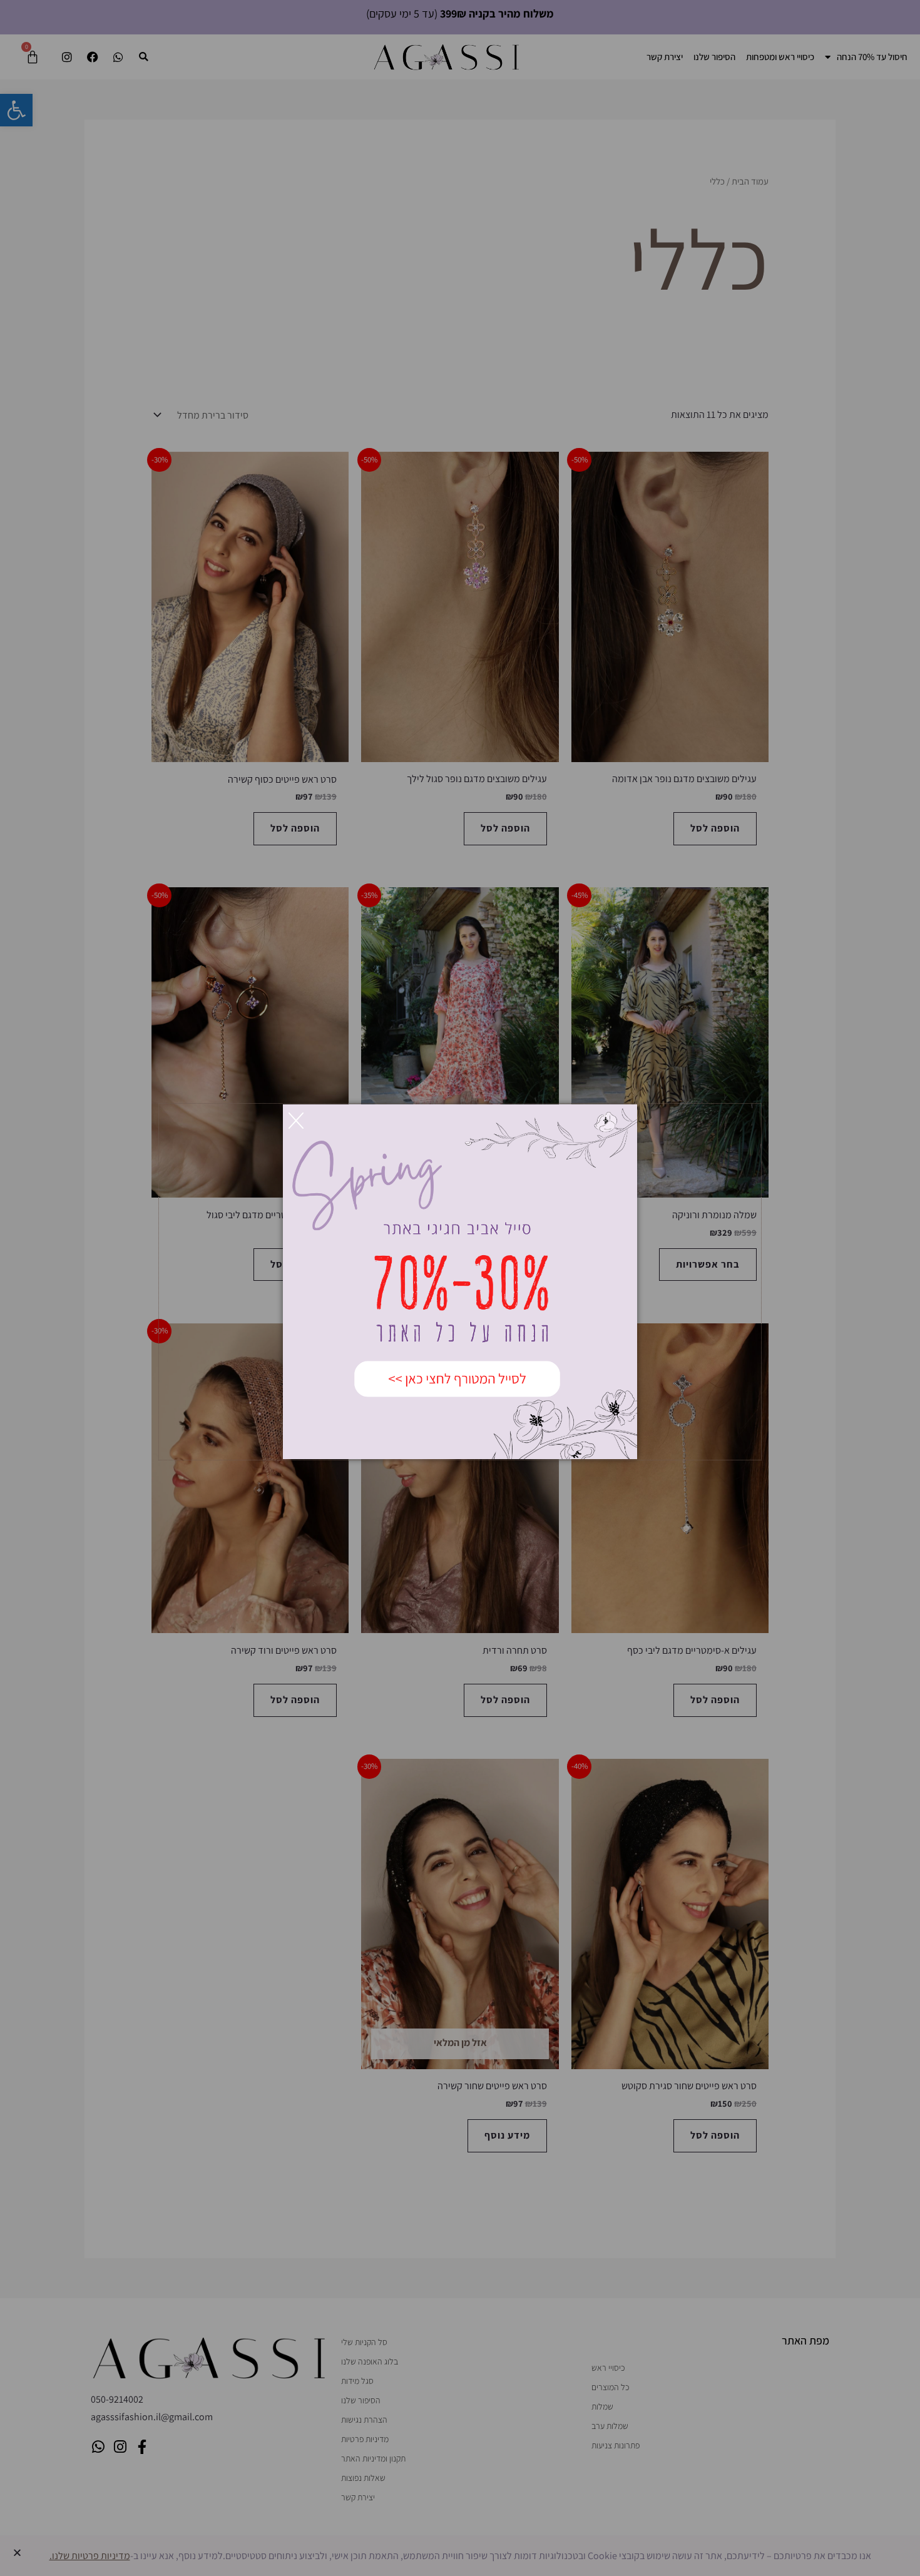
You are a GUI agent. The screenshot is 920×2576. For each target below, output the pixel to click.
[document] (460, 1288)
